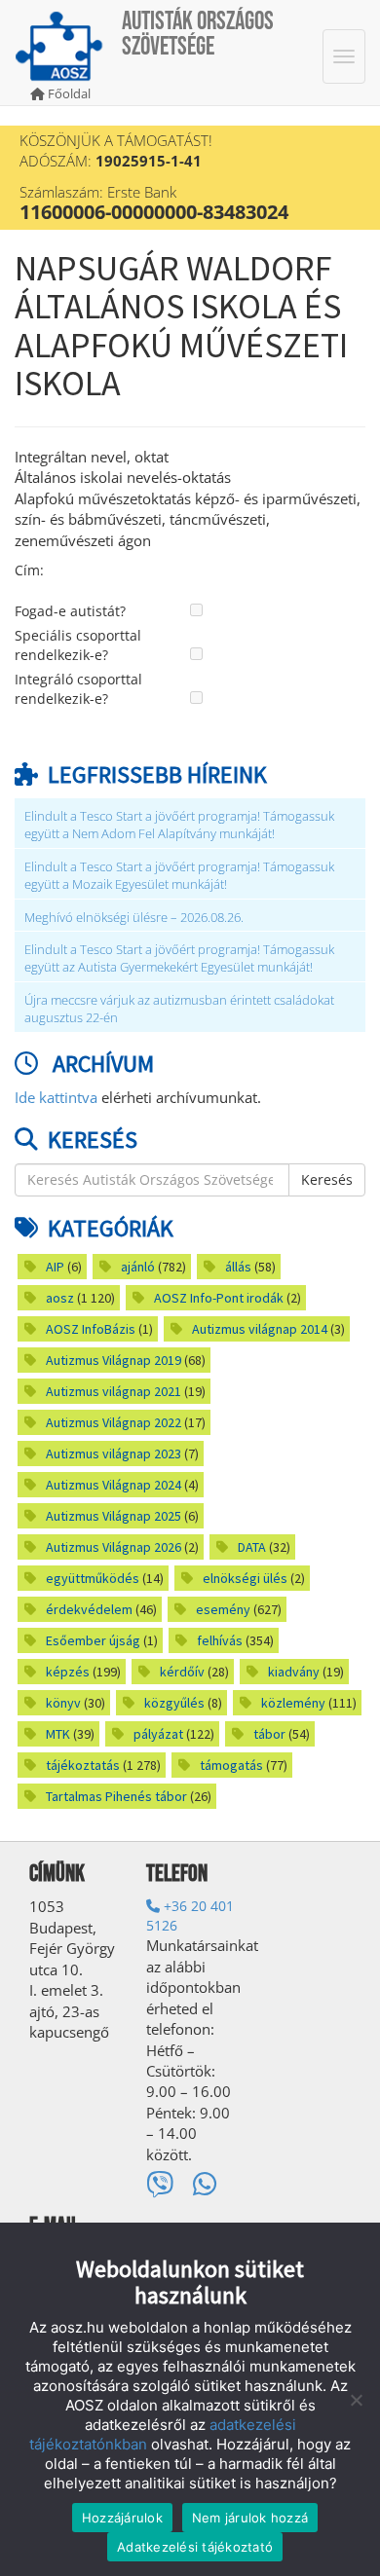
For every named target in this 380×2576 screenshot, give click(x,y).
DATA (252, 1547)
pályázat (158, 1734)
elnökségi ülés (245, 1578)
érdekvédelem (89, 1609)
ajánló (138, 1267)
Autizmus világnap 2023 (114, 1454)
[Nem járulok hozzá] (356, 2400)
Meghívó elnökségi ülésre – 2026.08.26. (134, 918)
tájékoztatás (83, 1765)
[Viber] (160, 2184)
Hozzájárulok (122, 2518)
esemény (223, 1609)
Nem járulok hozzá (250, 2518)
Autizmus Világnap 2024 (114, 1485)
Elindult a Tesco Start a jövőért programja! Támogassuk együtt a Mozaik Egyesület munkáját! (179, 876)
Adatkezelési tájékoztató (195, 2547)
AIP (55, 1267)
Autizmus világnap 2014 (260, 1329)
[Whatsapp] (205, 2184)
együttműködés (93, 1578)
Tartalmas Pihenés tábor (116, 1796)
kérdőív (182, 1672)
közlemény (293, 1703)
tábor (269, 1734)
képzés (68, 1672)
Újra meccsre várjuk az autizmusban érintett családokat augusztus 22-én (179, 1009)
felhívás (220, 1640)
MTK (58, 1734)
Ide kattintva (56, 1097)
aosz (60, 1298)
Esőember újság (93, 1640)
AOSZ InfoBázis (91, 1329)
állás (238, 1267)
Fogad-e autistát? (70, 611)
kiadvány (294, 1672)
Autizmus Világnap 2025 (114, 1516)
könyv (63, 1703)
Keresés (327, 1179)
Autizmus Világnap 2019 (114, 1360)
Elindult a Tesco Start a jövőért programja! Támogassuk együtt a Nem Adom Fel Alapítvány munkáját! (179, 825)
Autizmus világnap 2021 (114, 1391)
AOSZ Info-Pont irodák (219, 1298)
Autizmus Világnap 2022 (114, 1422)
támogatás (231, 1765)
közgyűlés (174, 1703)
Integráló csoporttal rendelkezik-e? (78, 689)
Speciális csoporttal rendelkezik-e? (78, 645)
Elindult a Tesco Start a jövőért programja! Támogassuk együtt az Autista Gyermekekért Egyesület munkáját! (179, 958)
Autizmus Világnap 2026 (114, 1547)
